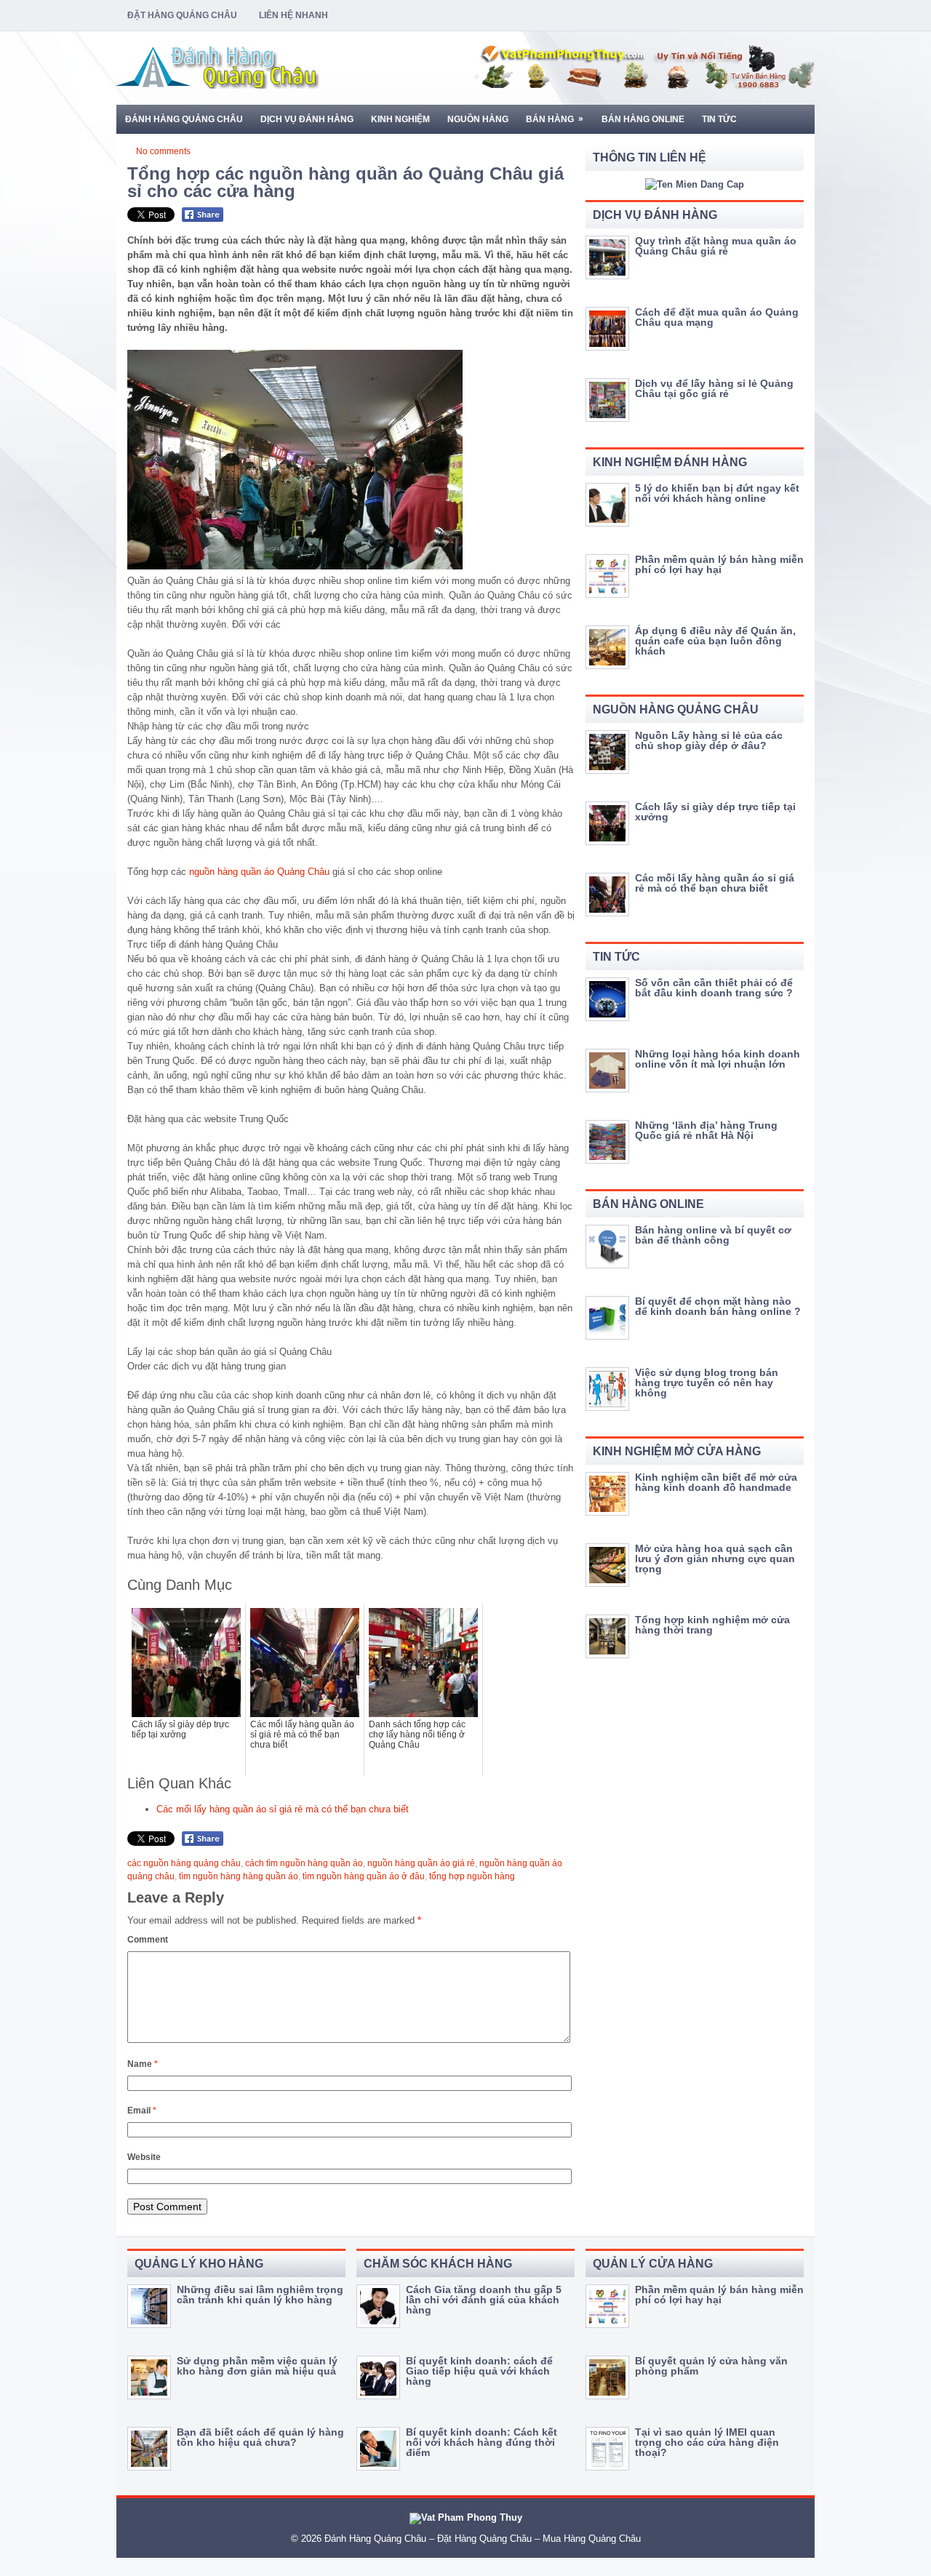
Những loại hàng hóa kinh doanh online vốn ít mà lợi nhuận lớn (718, 1059)
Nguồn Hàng (478, 119)
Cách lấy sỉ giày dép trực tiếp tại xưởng (715, 812)
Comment (148, 1940)
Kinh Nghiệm (400, 119)
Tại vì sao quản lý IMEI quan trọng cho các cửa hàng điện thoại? (707, 2442)
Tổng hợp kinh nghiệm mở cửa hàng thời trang (712, 1625)
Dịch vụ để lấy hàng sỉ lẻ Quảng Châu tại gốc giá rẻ (714, 388)
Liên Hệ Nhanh (293, 15)
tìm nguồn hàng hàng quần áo (239, 1876)
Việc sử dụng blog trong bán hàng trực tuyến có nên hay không (707, 1383)
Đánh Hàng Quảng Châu (184, 119)
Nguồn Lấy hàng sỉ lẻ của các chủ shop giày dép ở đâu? (709, 740)
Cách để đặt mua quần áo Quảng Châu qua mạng (717, 317)
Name (143, 2064)
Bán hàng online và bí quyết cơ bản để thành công (713, 1235)
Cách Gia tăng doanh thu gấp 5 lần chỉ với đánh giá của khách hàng (484, 2300)
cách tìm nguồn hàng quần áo (304, 1863)
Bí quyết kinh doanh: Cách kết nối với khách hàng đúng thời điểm (482, 2442)
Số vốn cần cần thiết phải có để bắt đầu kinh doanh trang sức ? (714, 988)
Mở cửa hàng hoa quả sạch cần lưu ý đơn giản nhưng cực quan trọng (715, 1559)
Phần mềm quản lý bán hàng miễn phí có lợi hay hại (719, 564)
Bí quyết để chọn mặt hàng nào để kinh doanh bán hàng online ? (718, 1306)
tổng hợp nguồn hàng (472, 1876)
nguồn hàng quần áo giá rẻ (421, 1863)
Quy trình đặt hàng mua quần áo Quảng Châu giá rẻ (716, 246)
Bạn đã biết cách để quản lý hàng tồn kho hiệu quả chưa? (260, 2437)
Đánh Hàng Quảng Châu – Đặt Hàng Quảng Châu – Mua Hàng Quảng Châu (483, 2539)
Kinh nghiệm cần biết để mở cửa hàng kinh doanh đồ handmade (716, 1482)
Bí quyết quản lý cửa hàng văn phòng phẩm (711, 2366)
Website (144, 2157)
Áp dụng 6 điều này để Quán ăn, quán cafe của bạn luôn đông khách (715, 641)
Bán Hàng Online (643, 119)
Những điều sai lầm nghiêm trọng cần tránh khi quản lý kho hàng (260, 2295)
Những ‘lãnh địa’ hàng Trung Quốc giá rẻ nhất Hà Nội (706, 1130)
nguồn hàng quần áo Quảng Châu (259, 872)
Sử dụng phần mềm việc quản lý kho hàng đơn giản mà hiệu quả (257, 2366)
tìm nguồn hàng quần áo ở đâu (364, 1876)
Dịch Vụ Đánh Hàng (307, 119)
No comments (163, 151)
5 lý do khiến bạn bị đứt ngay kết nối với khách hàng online (717, 493)
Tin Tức (719, 119)
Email (142, 2111)
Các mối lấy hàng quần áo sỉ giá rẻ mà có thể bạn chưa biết (283, 1809)
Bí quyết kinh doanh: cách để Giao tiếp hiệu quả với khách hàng (479, 2371)
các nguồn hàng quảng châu (184, 1863)
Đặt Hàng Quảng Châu (182, 15)
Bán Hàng (555, 119)
